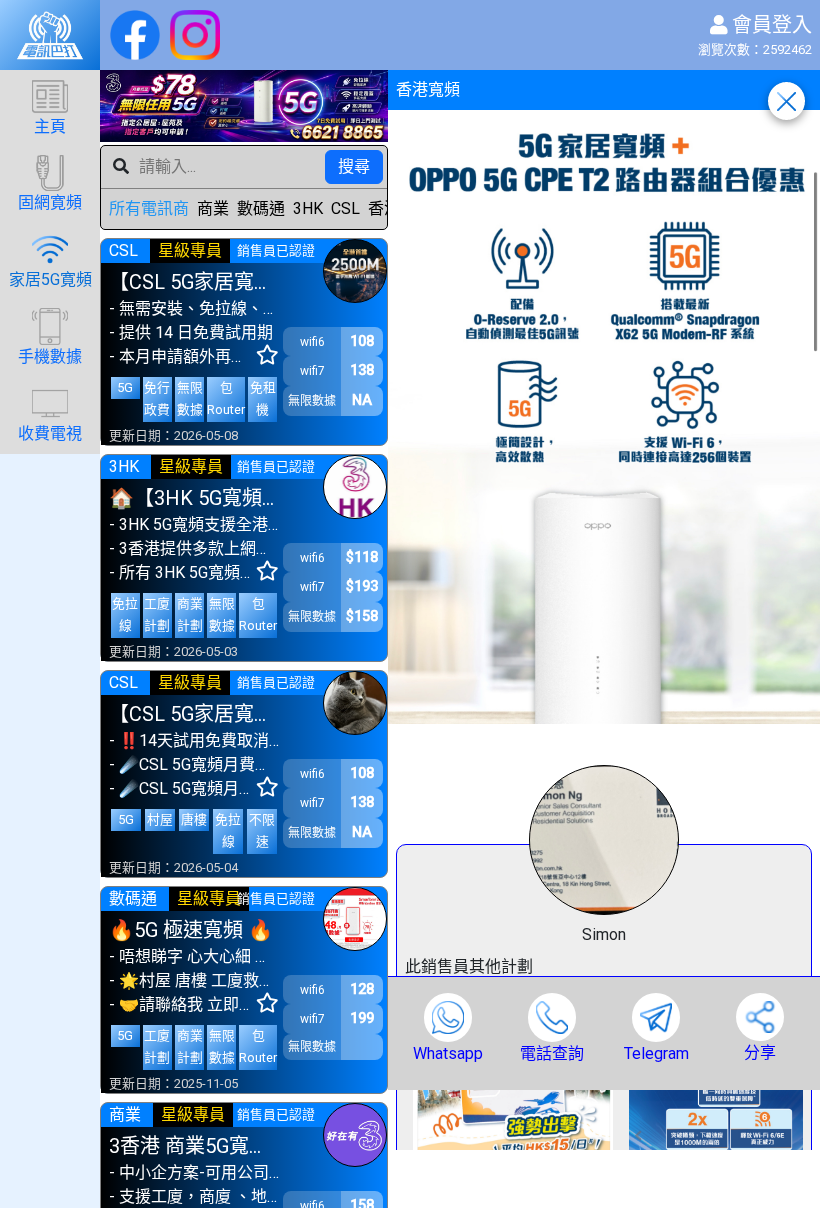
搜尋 (354, 166)
